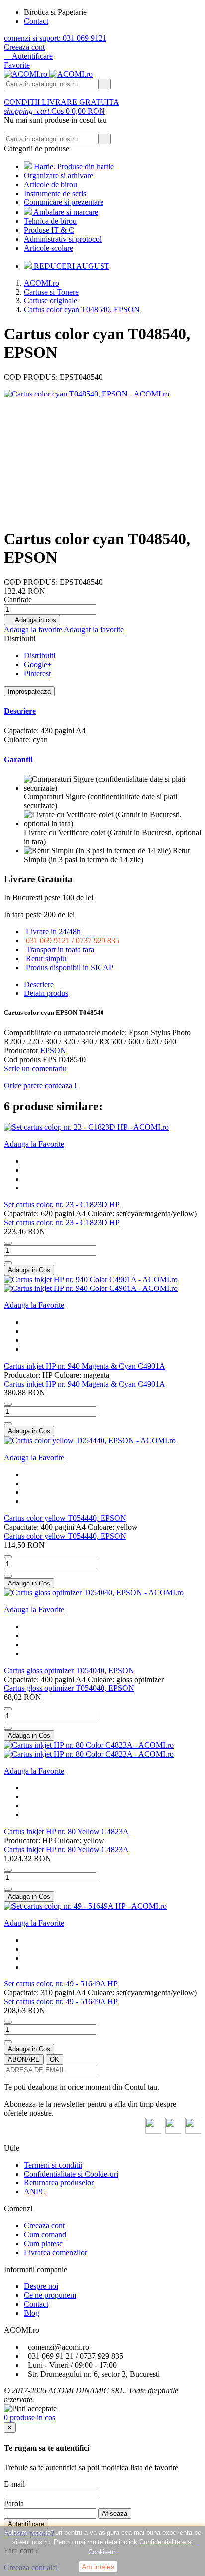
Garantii (18, 759)
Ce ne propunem (50, 2295)
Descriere (20, 711)
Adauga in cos (32, 620)
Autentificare (26, 2524)
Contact (36, 21)
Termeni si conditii (53, 2165)
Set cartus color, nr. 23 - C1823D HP (62, 1205)
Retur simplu (46, 958)
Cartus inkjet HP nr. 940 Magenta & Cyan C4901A (85, 1366)
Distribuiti (40, 655)
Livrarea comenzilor (55, 2252)
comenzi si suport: (55, 38)
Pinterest (37, 673)
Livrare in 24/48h (53, 932)
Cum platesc (43, 2243)
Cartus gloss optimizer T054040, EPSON (69, 1670)
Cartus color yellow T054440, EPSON (65, 1518)
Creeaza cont (24, 47)
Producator (21, 1050)
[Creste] (8, 1263)
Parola (14, 2504)
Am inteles (98, 2567)
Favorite (17, 65)
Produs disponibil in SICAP (70, 967)
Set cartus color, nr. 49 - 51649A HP (61, 1984)
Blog (32, 2313)
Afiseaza (115, 2514)
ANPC (35, 2192)
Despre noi (41, 2286)
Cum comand (45, 2234)
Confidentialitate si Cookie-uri (71, 2174)
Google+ (38, 664)
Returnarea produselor (59, 2183)
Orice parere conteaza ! (40, 1085)
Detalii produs (46, 993)
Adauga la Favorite (34, 1144)
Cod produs (23, 1059)
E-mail (14, 2484)
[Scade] (8, 1243)
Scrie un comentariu (35, 1068)
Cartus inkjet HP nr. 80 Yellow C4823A (66, 1832)
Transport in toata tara (60, 949)
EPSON (53, 1050)
